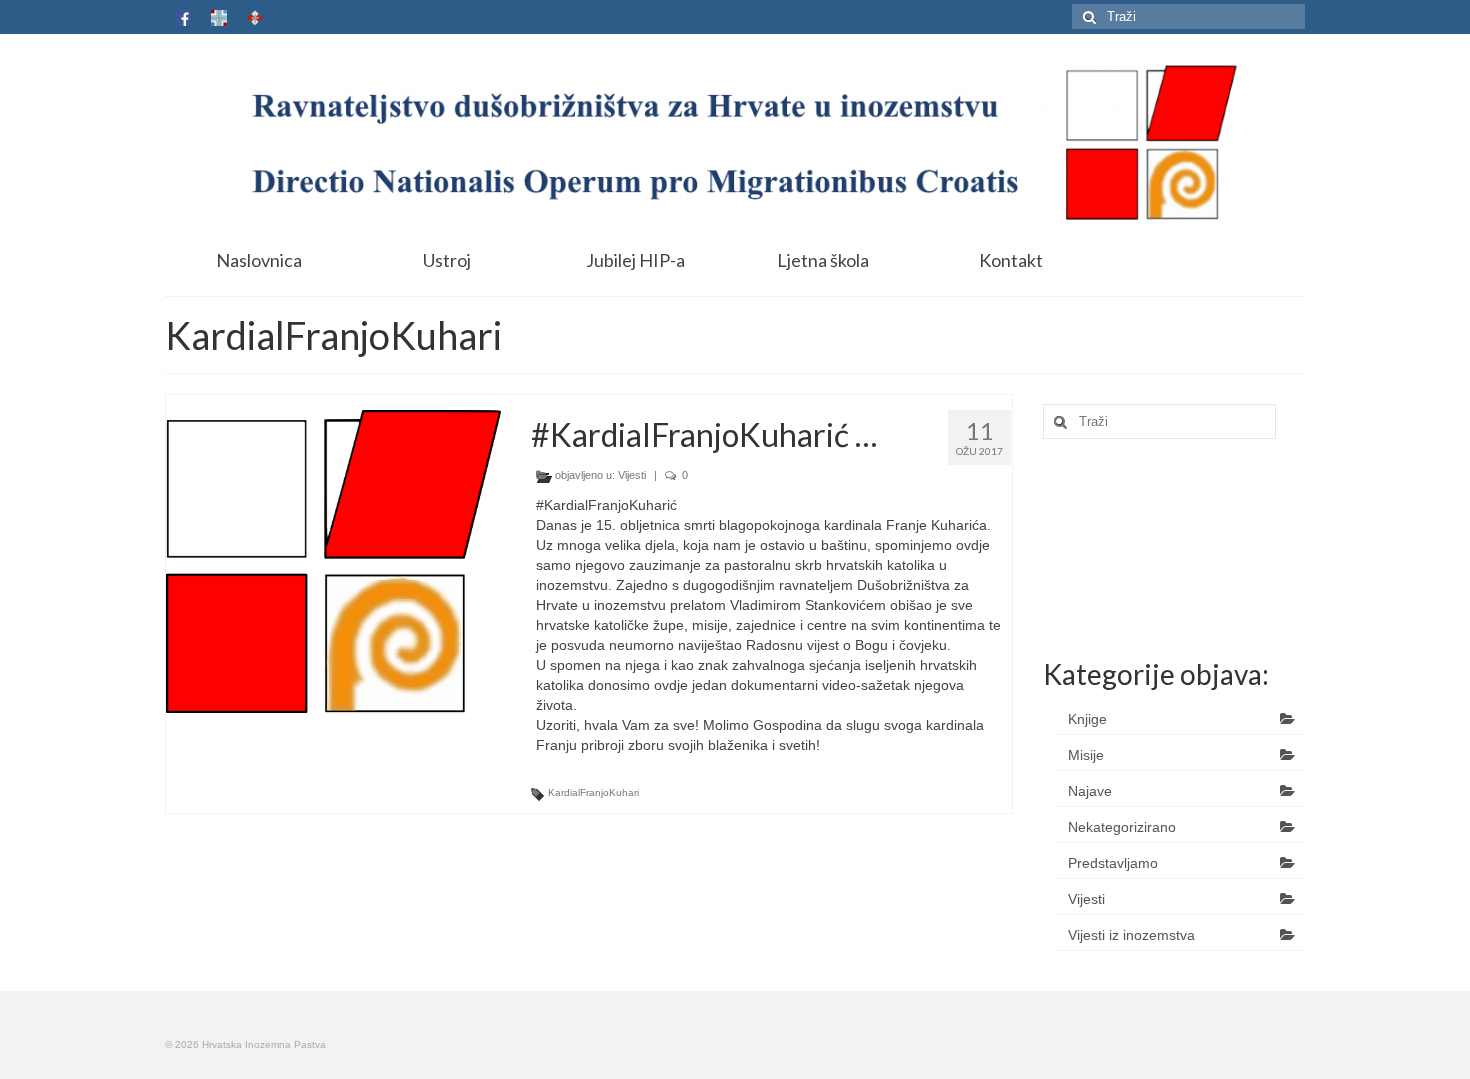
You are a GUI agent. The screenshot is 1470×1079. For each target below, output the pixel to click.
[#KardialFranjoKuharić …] (333, 561)
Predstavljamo (1113, 863)
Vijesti (632, 475)
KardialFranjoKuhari (593, 792)
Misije (1086, 755)
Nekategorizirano (1122, 827)
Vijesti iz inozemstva (1131, 935)
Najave (1090, 791)
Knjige (1087, 719)
